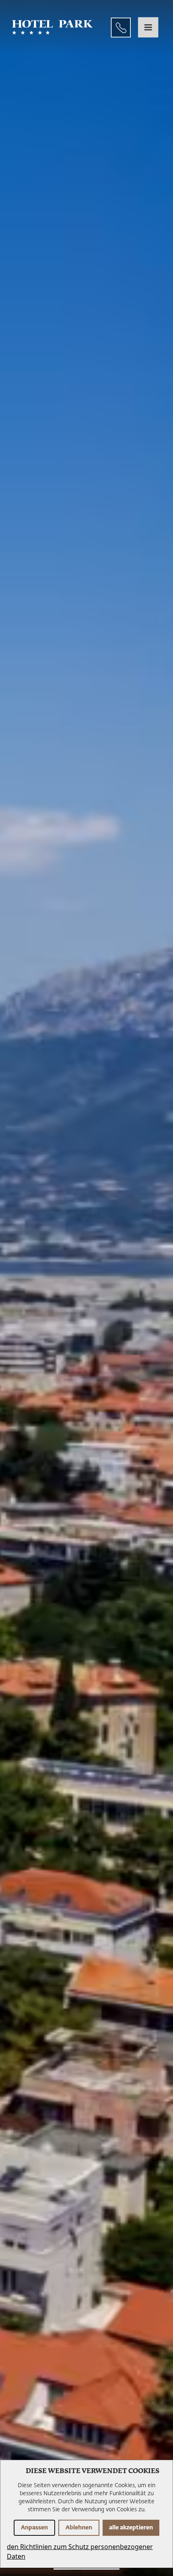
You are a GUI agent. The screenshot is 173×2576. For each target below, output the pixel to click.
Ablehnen (79, 2528)
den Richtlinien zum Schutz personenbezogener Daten (80, 2551)
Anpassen (34, 2528)
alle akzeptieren (131, 2528)
